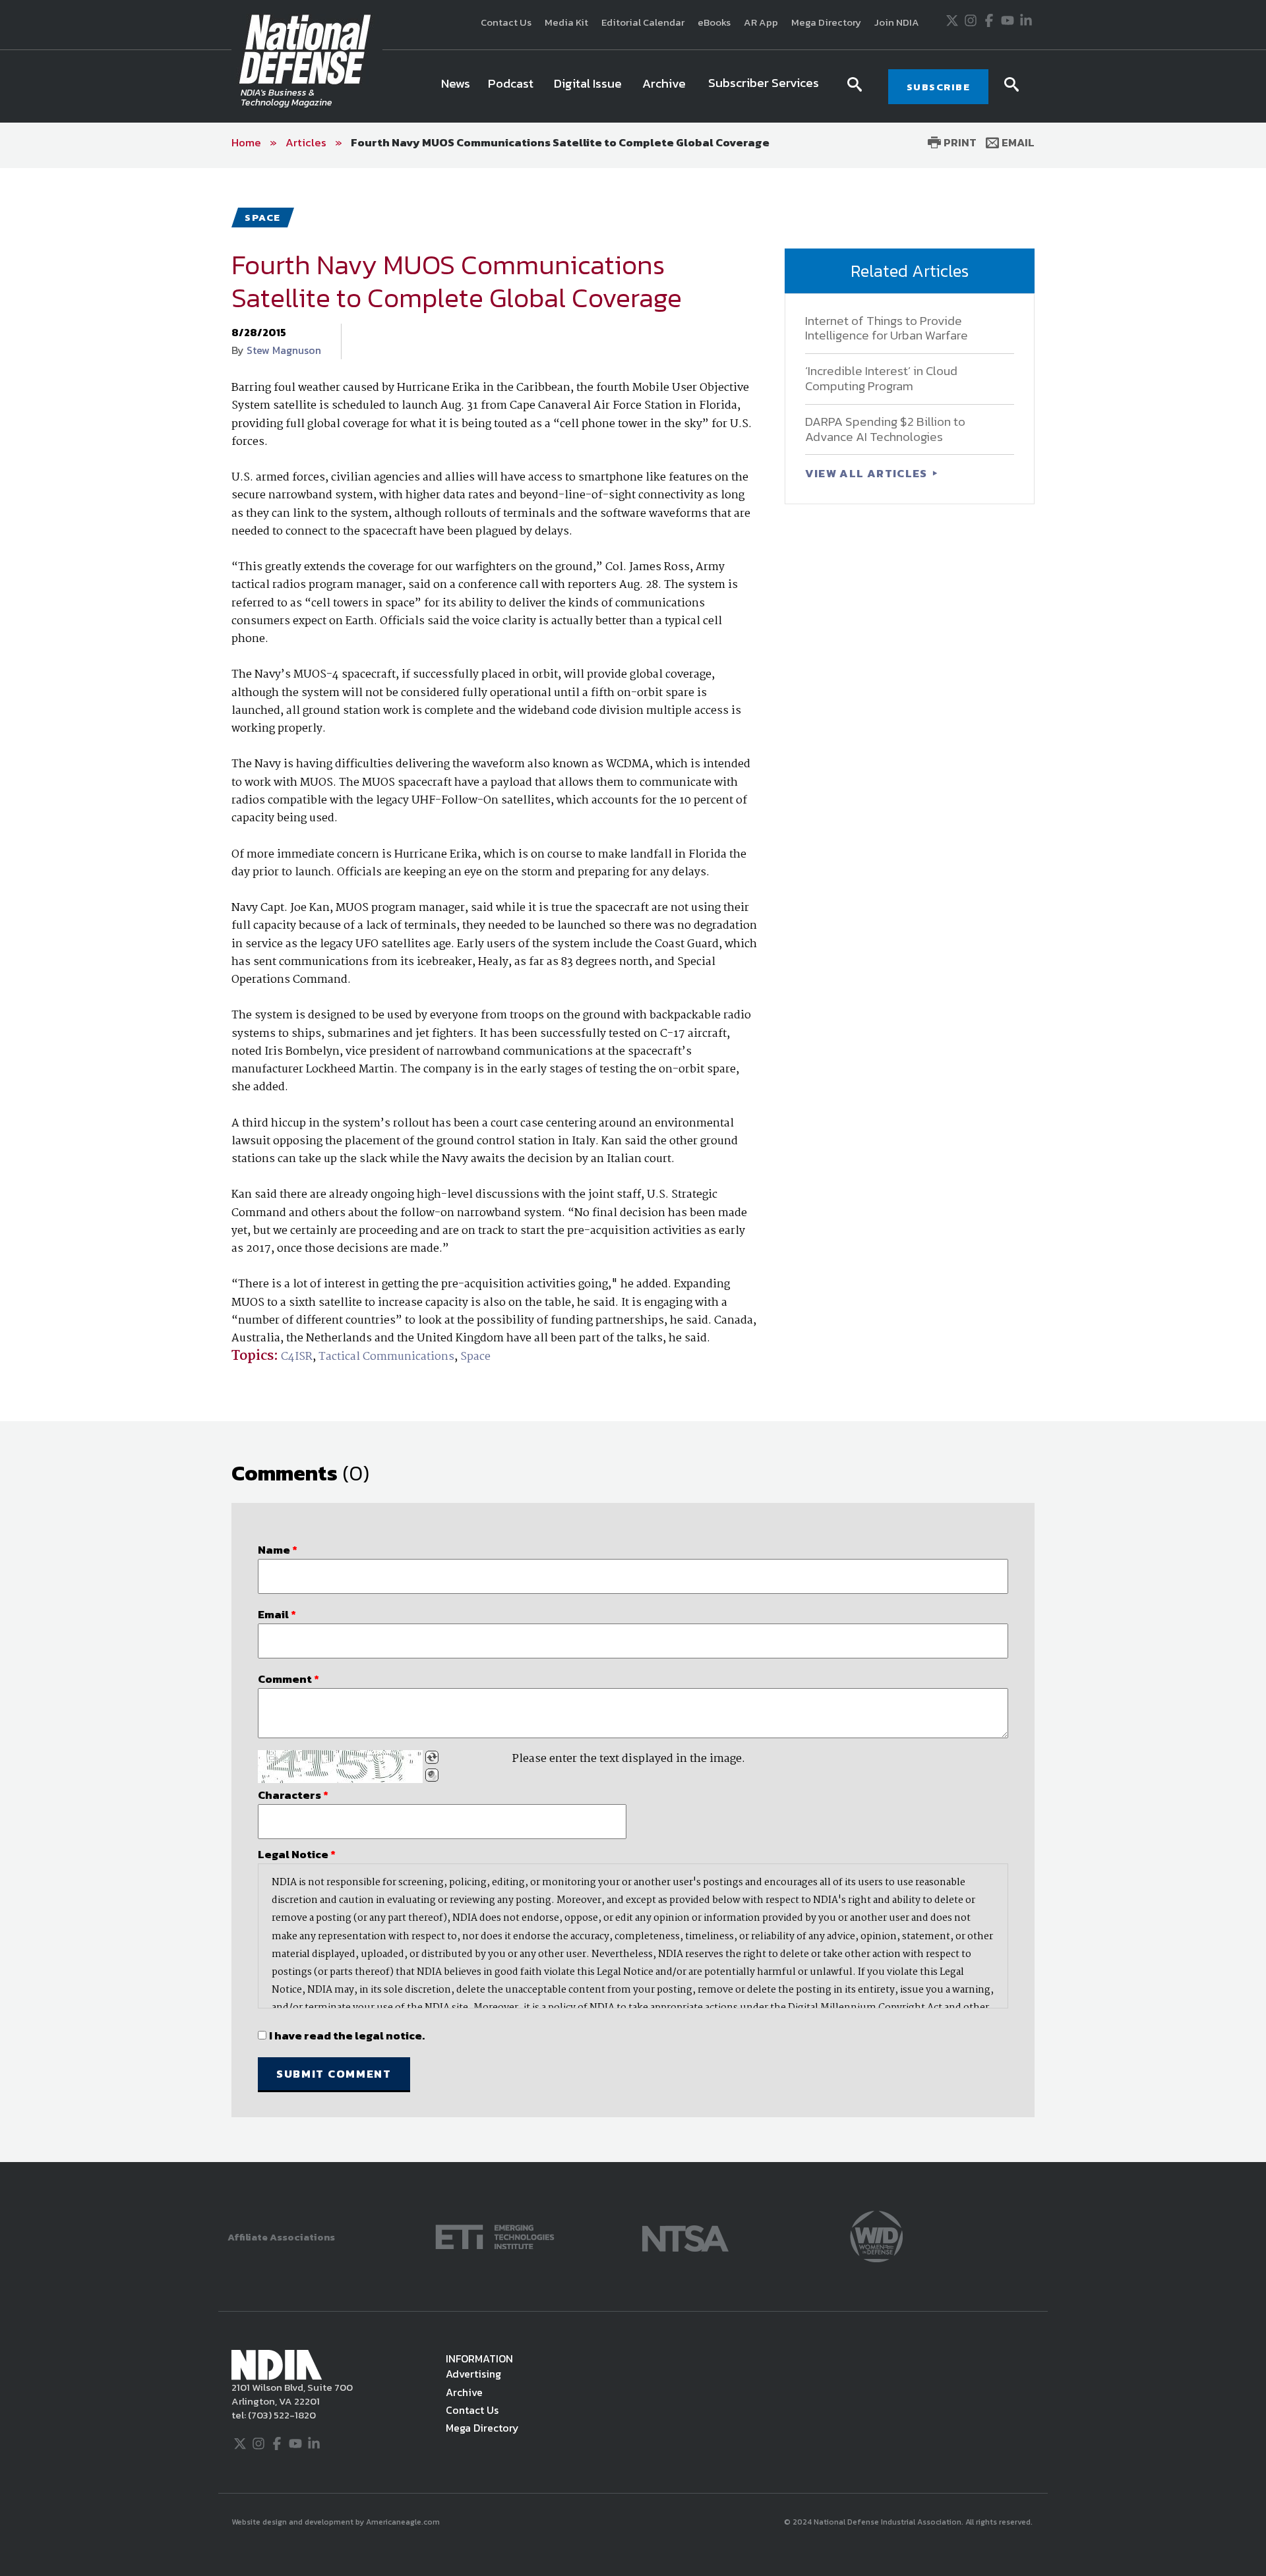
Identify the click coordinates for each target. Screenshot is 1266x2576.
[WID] (876, 2236)
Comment (288, 1679)
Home (246, 142)
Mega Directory (826, 22)
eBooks (714, 22)
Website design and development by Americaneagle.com (337, 2522)
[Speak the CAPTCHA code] (432, 1775)
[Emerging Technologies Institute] (495, 2236)
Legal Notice (297, 1854)
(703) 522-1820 (281, 2415)
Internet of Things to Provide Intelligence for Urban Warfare (887, 328)
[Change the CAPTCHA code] (432, 1757)
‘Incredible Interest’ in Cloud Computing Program (881, 378)
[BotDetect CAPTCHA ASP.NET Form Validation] (340, 1767)
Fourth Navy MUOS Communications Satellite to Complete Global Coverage (560, 142)
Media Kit (566, 22)
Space (475, 1357)
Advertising (473, 2374)
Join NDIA (897, 22)
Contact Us (506, 22)
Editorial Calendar (643, 22)
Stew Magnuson (284, 350)
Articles (306, 142)
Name (278, 1550)
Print (959, 142)
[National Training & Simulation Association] (685, 2236)
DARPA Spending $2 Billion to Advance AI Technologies (885, 429)
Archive (464, 2392)
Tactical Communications (386, 1357)
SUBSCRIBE (939, 87)
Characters (293, 1795)
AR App (761, 22)
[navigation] (632, 86)
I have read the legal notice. (347, 2035)
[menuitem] (456, 86)
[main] (633, 1165)
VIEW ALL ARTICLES (868, 473)
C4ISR (297, 1357)
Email (1017, 142)
